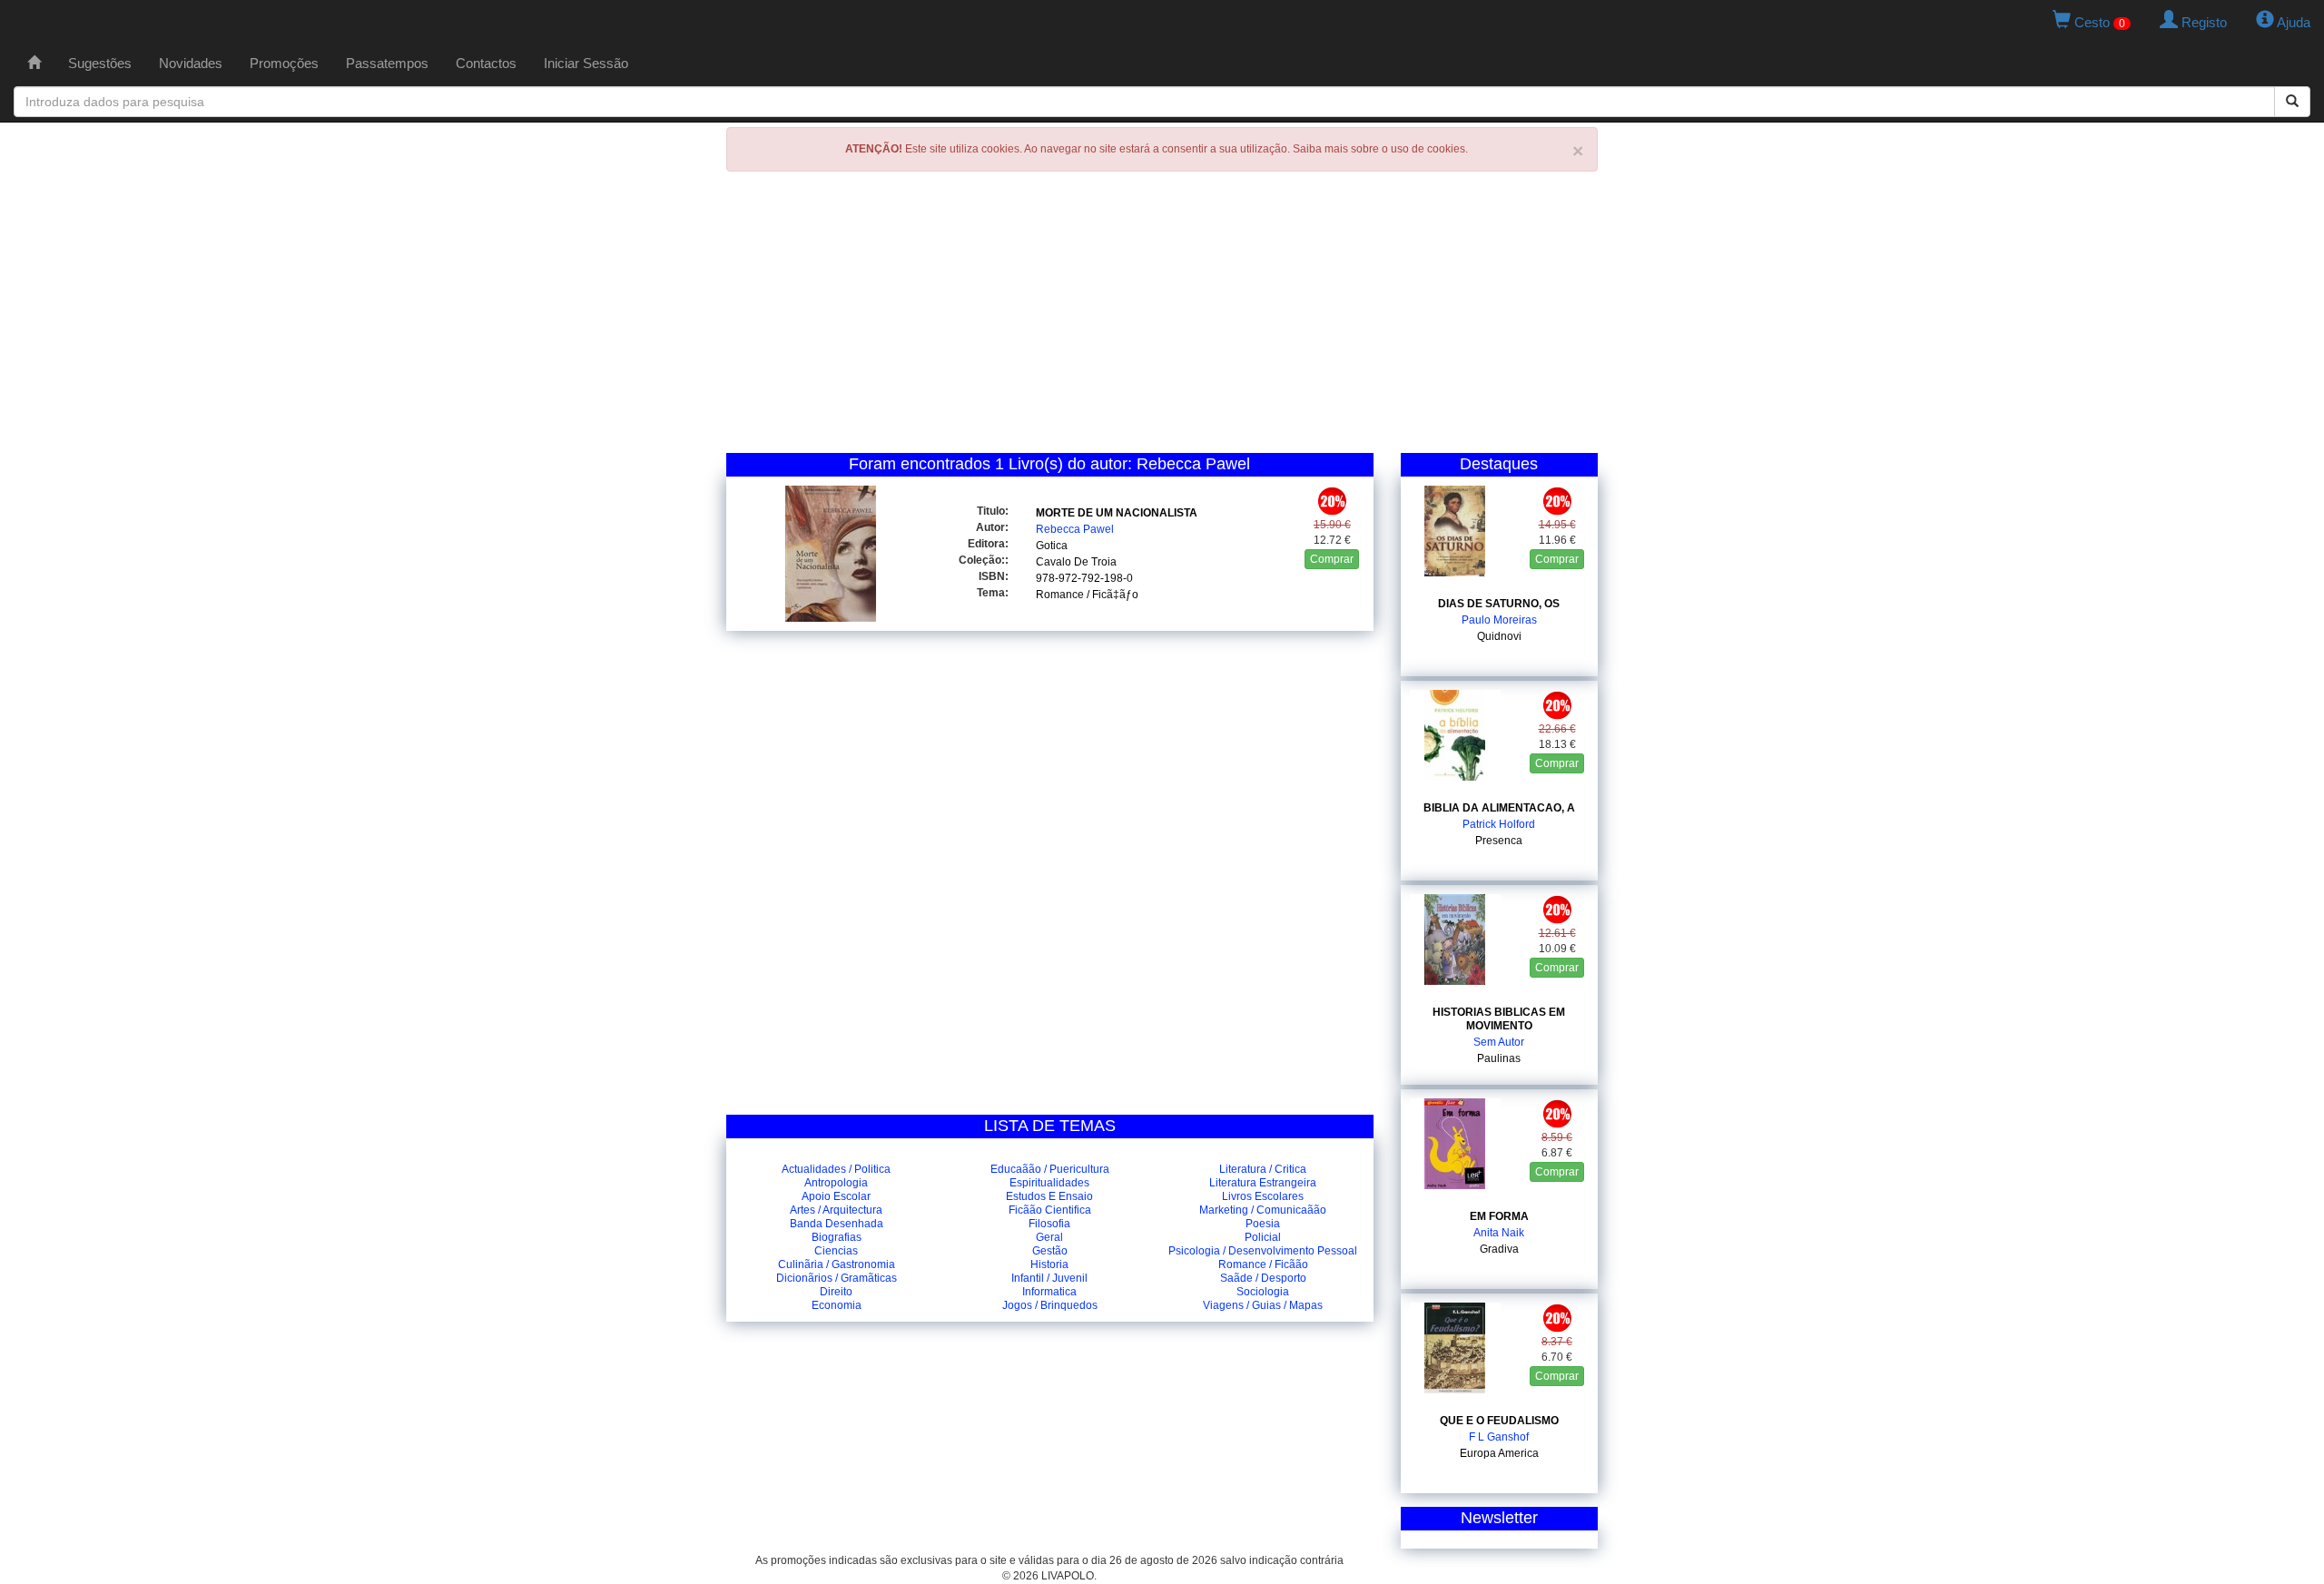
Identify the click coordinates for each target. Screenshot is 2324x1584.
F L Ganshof (1499, 1437)
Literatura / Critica (1263, 1169)
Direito (836, 1292)
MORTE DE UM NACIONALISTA (1117, 513)
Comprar (1332, 559)
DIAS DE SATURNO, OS (1499, 604)
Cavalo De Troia (1076, 562)
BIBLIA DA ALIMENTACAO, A (1499, 808)
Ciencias (836, 1251)
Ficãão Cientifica (1050, 1210)
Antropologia (836, 1183)
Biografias (837, 1237)
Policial (1263, 1237)
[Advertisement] (1162, 317)
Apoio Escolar (836, 1196)
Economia (837, 1305)
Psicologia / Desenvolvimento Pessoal (1263, 1251)
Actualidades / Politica (836, 1169)
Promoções (284, 63)
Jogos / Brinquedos (1050, 1305)
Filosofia (1049, 1224)
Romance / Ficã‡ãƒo (1087, 595)
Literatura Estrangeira (1263, 1183)
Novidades (191, 63)
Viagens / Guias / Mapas (1263, 1305)
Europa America (1499, 1453)
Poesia (1263, 1224)
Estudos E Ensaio (1049, 1196)
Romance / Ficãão (1263, 1264)
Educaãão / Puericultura (1050, 1169)
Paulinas (1499, 1058)
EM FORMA (1499, 1216)
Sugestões (100, 63)
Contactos (486, 63)
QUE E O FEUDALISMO (1499, 1421)
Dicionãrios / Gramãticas (837, 1278)
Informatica (1049, 1292)
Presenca (1499, 841)
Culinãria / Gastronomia (837, 1264)
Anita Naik (1499, 1233)
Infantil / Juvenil (1049, 1278)
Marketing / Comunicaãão (1263, 1210)
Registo (2202, 22)
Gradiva (1499, 1249)
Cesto (2098, 22)
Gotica (1052, 546)
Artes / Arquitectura (836, 1210)
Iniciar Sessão (586, 63)
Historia (1049, 1264)
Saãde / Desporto (1263, 1278)
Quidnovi (1499, 636)
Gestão (1050, 1251)
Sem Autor (1499, 1042)
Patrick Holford (1499, 824)
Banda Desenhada (837, 1224)
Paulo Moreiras (1499, 620)
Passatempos (387, 63)
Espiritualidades (1049, 1183)
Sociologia (1263, 1292)
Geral (1049, 1237)
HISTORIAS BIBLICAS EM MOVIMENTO (1499, 1019)
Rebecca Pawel (1075, 529)
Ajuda (2292, 22)
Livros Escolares (1263, 1196)
